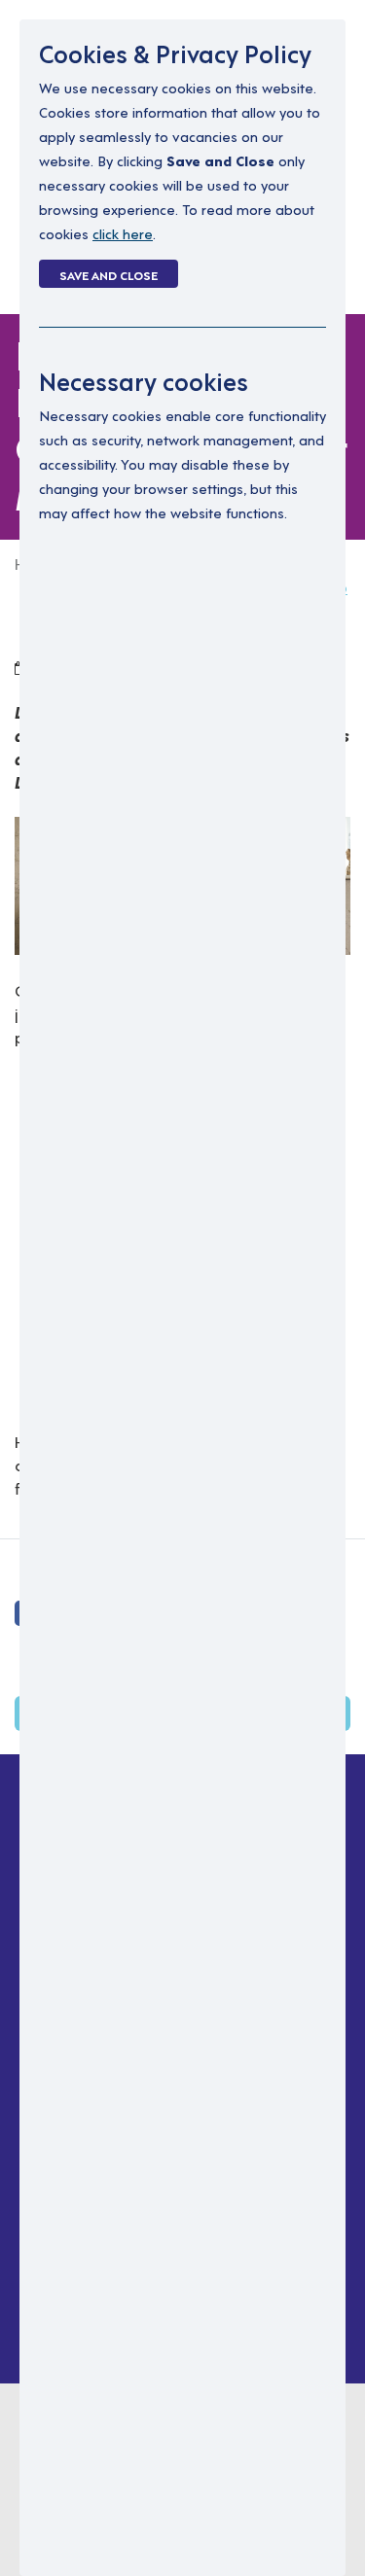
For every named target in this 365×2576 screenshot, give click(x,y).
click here (123, 233)
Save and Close (109, 274)
